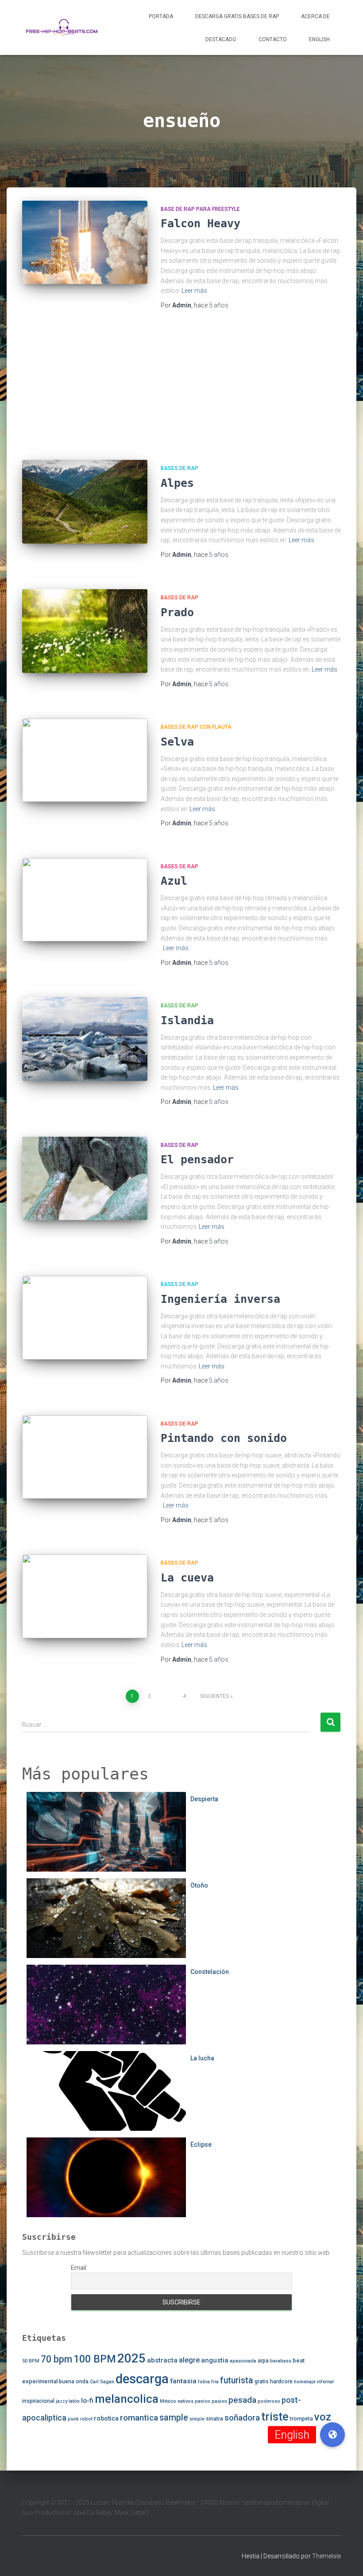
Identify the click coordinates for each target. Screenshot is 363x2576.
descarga (142, 2379)
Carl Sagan (102, 2382)
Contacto (273, 39)
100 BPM (95, 2359)
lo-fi (87, 2401)
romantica (139, 2418)
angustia (215, 2360)
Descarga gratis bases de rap (237, 16)
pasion (219, 2401)
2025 (131, 2358)
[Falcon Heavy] (85, 242)
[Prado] (85, 631)
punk (73, 2419)
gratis (262, 2382)
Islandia (187, 1020)
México (168, 2401)
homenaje (305, 2382)
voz (323, 2417)
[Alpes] (85, 502)
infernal (325, 2382)
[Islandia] (85, 1039)
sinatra (214, 2419)
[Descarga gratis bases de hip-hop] (62, 27)
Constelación (210, 1972)
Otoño (199, 1885)
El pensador (197, 1160)
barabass (281, 2361)
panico (203, 2401)
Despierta (204, 1799)
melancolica (127, 2399)
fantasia (183, 2381)
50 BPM (31, 2361)
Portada (161, 16)
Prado (177, 612)
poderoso (269, 2401)
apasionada (243, 2361)
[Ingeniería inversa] (85, 1317)
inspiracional (38, 2401)
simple (197, 2419)
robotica (106, 2418)
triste (275, 2417)
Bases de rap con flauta (196, 727)
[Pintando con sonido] (85, 1457)
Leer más (194, 291)
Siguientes (214, 1696)
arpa (263, 2361)
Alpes (177, 483)
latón (74, 2401)
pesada (242, 2400)
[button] (332, 2435)
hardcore (281, 2382)
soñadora (242, 2418)
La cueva (187, 1578)
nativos (185, 2401)
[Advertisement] (181, 387)
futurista (237, 2380)
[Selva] (85, 760)
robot (86, 2419)
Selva (177, 742)
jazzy (62, 2401)
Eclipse (201, 2145)
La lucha (202, 2058)
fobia (204, 2382)
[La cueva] (85, 1596)
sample (174, 2418)
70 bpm (56, 2359)
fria (215, 2382)
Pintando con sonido (224, 1438)
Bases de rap (180, 468)
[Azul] (85, 900)
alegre (189, 2360)
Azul (174, 881)
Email (79, 2268)
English (319, 39)
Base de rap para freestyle (200, 209)
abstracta (162, 2360)
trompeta (301, 2419)
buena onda (74, 2382)
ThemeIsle (326, 2556)
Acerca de (315, 16)
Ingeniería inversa (220, 1299)
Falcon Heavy (201, 223)
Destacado (221, 39)
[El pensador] (85, 1178)
